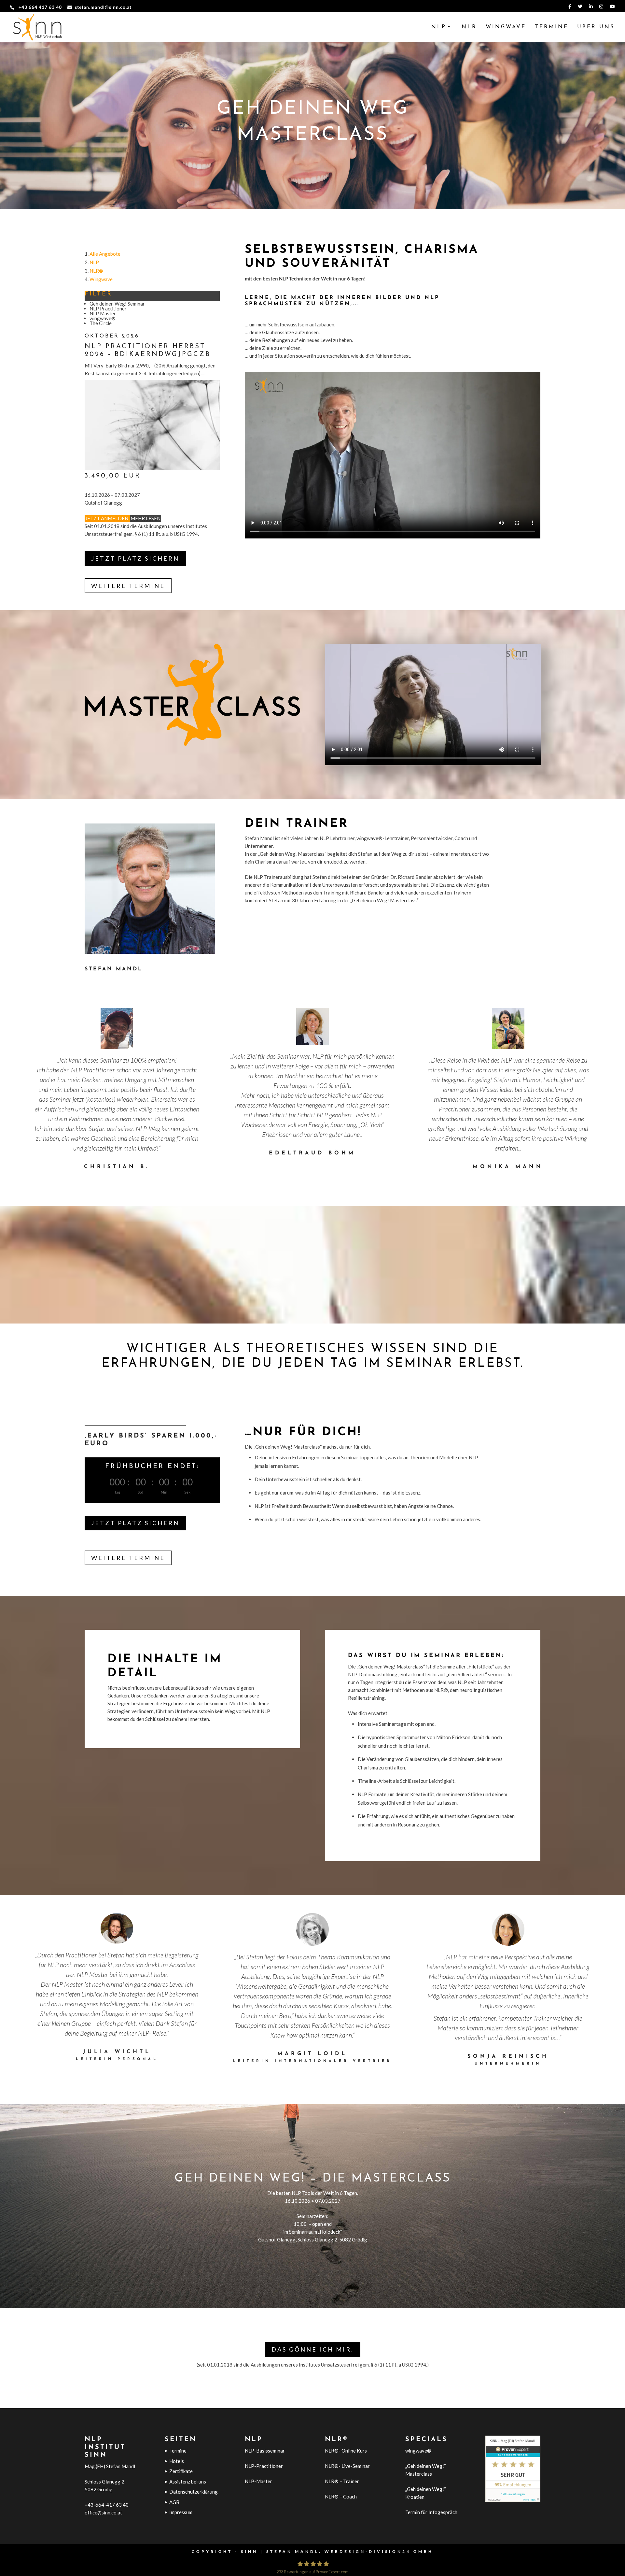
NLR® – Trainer (342, 2481)
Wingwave (506, 27)
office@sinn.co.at (103, 2512)
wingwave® (103, 318)
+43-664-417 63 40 (107, 2505)
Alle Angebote (105, 254)
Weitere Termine (128, 586)
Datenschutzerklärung (194, 2492)
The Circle (101, 323)
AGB (174, 2502)
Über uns (596, 27)
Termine (552, 27)
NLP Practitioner (108, 308)
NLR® (96, 271)
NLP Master (103, 313)
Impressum (181, 2512)
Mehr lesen (146, 518)
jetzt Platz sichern (135, 558)
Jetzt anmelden (107, 518)
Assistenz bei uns (188, 2482)
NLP (439, 27)
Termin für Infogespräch (431, 2512)
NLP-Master (258, 2481)
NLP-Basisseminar (265, 2451)
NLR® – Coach (341, 2497)
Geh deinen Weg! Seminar (117, 304)
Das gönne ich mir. (313, 2349)
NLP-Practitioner (264, 2466)
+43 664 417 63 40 (40, 7)
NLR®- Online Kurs (346, 2451)
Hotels (177, 2461)
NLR (469, 27)
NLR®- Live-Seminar (347, 2466)
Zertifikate (181, 2471)
